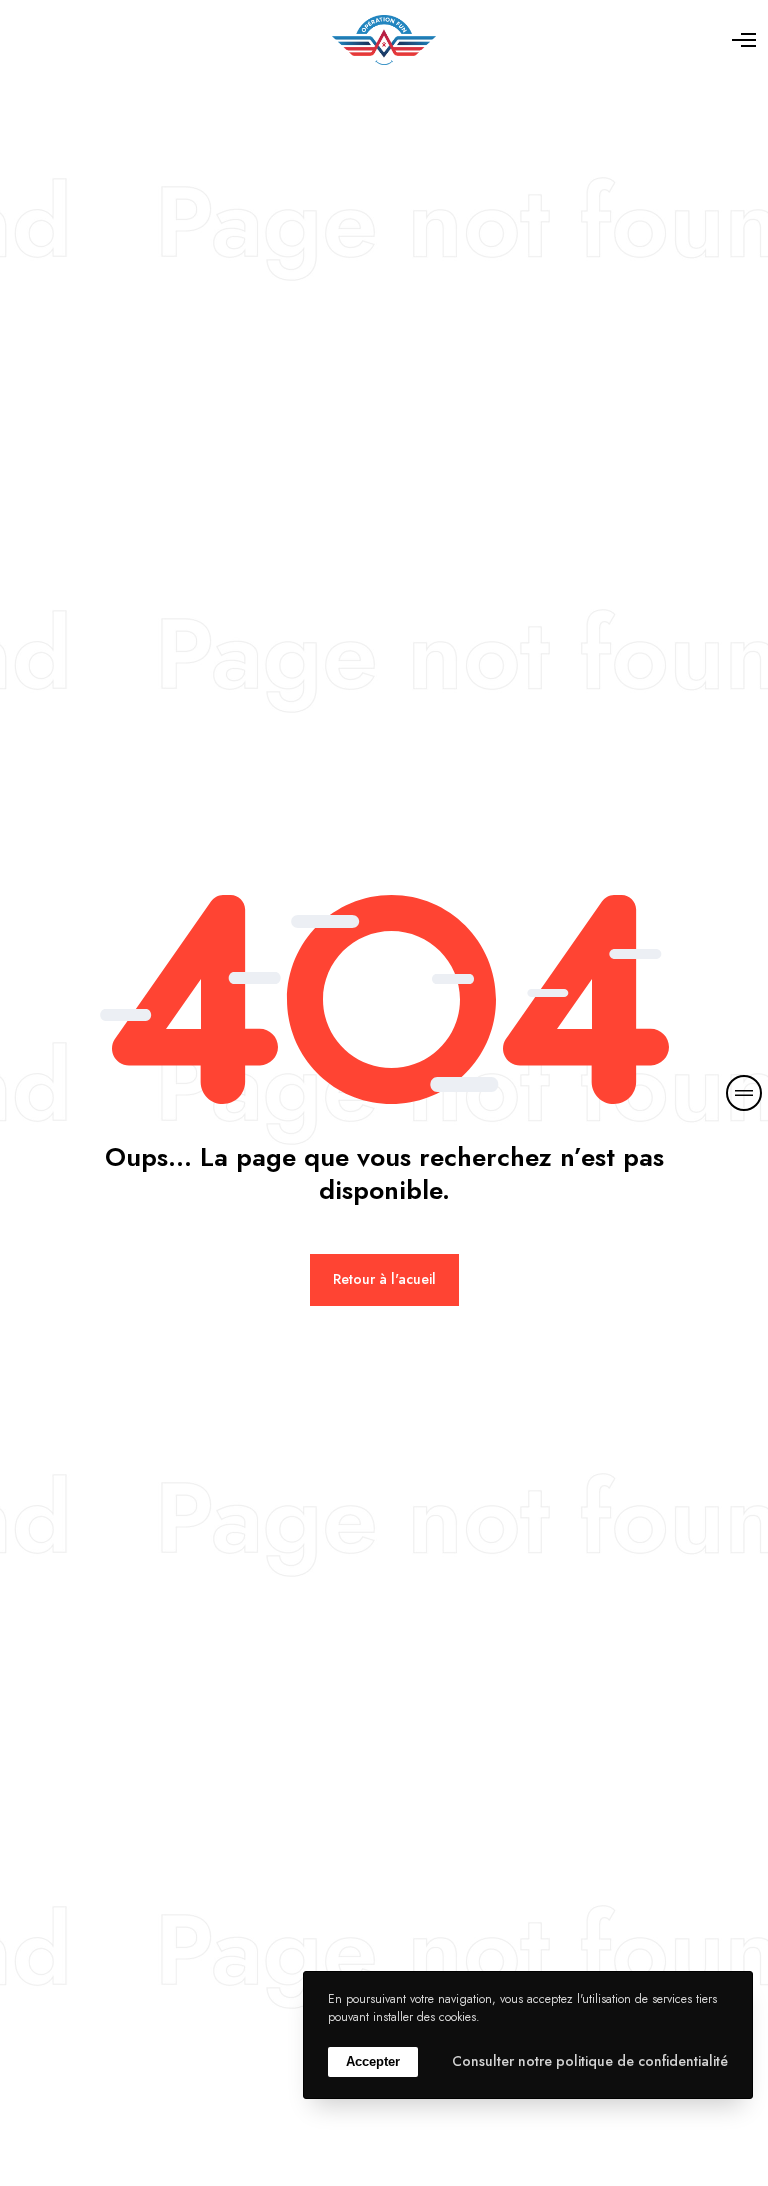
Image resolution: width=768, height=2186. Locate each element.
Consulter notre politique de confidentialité (590, 2061)
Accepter (373, 2061)
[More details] (744, 1093)
